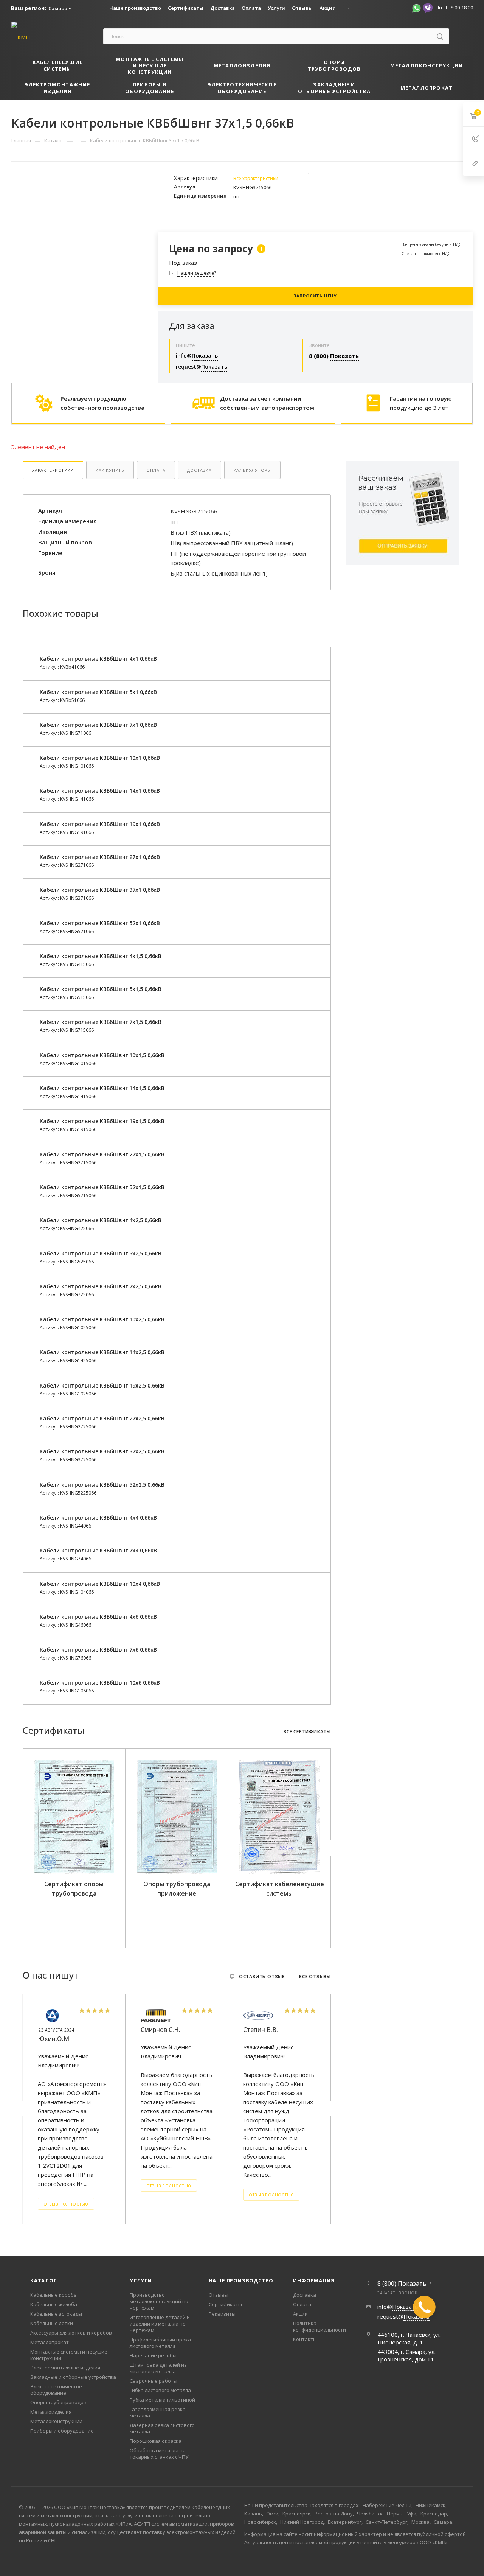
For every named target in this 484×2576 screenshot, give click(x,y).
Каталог (44, 2280)
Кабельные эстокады (56, 2314)
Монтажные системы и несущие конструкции (69, 2355)
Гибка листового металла (160, 2390)
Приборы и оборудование (62, 2431)
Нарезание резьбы (153, 2355)
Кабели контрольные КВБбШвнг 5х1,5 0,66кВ (101, 989)
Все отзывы (315, 1977)
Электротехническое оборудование (56, 2390)
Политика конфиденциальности (320, 2326)
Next (329, 1848)
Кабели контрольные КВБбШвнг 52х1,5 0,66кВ (102, 1187)
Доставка (199, 470)
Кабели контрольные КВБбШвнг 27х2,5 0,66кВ (102, 1418)
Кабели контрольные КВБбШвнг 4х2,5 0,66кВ (101, 1220)
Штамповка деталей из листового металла (158, 2368)
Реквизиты (222, 2314)
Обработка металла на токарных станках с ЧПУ (159, 2454)
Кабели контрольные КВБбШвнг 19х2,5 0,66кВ (102, 1385)
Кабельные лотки (52, 2323)
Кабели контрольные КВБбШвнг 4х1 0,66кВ (98, 659)
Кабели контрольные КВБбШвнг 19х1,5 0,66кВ (102, 1121)
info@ (197, 355)
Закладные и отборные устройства (73, 2377)
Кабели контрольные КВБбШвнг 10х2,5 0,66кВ (102, 1319)
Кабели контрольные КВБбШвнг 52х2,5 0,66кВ (102, 1485)
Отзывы (219, 2295)
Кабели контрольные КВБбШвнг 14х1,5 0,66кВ (102, 1088)
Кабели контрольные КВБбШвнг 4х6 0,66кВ (98, 1617)
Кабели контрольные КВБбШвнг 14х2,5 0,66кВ (102, 1352)
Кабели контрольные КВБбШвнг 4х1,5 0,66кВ (101, 956)
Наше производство (241, 2280)
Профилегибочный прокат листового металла (162, 2343)
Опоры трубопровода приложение (177, 1889)
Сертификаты (225, 2304)
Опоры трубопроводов (58, 2402)
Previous (24, 1848)
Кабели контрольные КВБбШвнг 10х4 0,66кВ (100, 1584)
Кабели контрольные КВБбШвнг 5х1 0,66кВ (98, 692)
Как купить (110, 470)
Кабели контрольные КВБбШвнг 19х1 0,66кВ (100, 824)
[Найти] (440, 36)
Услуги (141, 2280)
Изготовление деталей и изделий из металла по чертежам (160, 2324)
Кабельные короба (54, 2295)
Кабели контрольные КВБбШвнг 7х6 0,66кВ (98, 1650)
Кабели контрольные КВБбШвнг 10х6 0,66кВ (100, 1682)
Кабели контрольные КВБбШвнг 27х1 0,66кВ (100, 857)
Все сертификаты (307, 1732)
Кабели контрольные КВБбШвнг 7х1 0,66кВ (98, 725)
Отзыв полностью (66, 2204)
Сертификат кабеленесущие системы (280, 1889)
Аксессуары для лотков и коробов (71, 2333)
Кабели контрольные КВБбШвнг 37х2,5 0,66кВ (102, 1451)
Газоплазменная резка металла (158, 2412)
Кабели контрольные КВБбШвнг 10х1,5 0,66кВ (102, 1055)
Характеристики (53, 470)
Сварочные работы (154, 2381)
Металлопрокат (50, 2342)
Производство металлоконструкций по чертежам (159, 2301)
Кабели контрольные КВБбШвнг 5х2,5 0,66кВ (101, 1253)
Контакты (305, 2339)
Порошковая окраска (156, 2441)
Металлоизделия (51, 2412)
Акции (300, 2314)
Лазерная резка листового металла (162, 2428)
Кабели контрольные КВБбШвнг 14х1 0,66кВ (100, 791)
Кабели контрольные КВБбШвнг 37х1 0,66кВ (100, 890)
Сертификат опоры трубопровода (74, 1889)
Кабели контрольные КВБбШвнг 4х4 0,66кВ (98, 1517)
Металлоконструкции (56, 2421)
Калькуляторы (253, 470)
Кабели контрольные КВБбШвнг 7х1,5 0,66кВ (101, 1022)
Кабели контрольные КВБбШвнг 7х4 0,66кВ (98, 1550)
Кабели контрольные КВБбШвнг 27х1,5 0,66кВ (102, 1154)
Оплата (156, 470)
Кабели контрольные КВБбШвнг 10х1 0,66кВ (100, 758)
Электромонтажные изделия (65, 2368)
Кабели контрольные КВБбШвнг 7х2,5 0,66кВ (101, 1286)
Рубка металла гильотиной (162, 2400)
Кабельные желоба (54, 2304)
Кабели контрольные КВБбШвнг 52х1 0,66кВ (100, 923)
